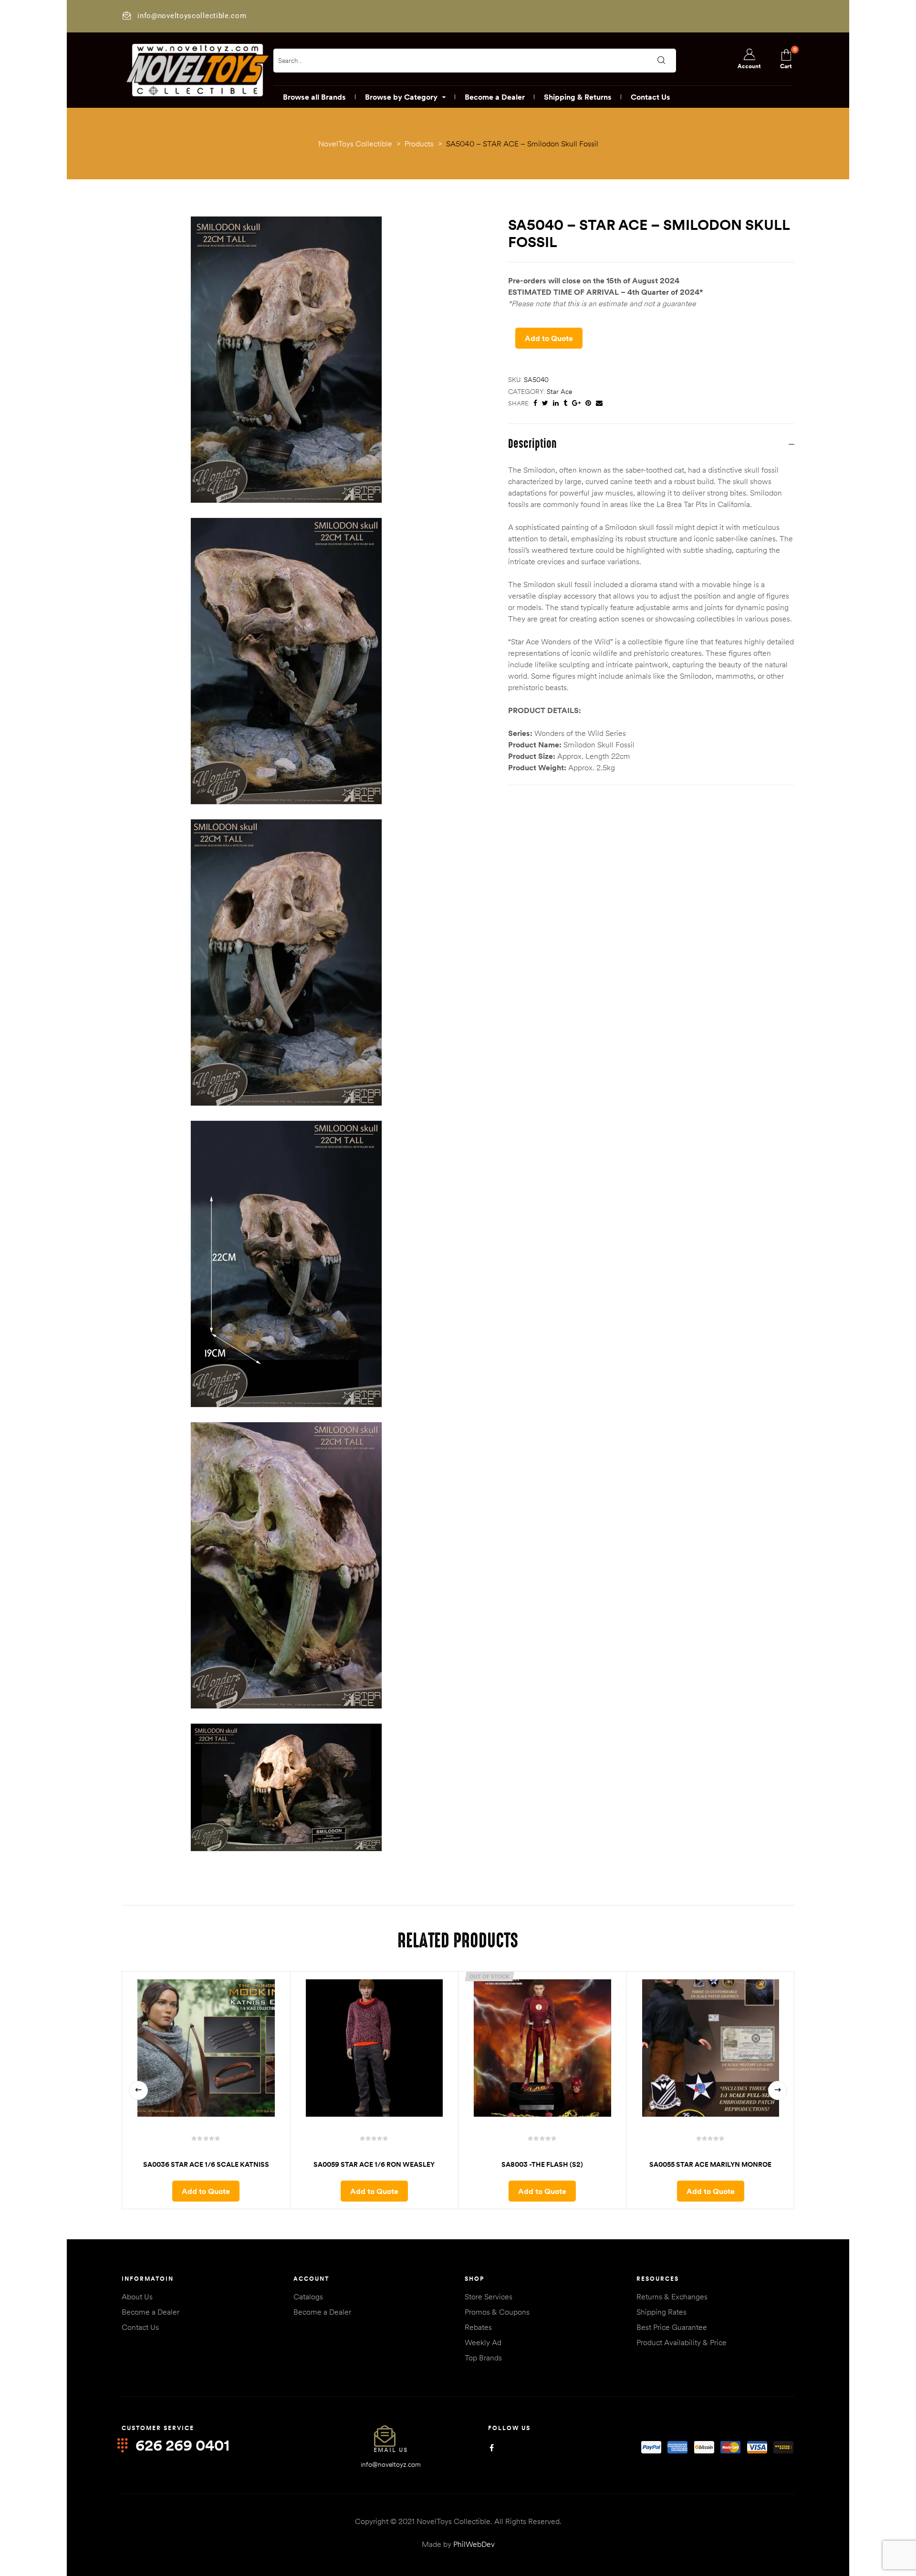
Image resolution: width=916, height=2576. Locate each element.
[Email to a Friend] (599, 403)
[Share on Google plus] (576, 403)
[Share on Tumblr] (565, 403)
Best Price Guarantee (672, 2327)
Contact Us (140, 2327)
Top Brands (483, 2358)
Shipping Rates (661, 2312)
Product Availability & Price (682, 2342)
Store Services (489, 2297)
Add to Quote (549, 338)
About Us (137, 2297)
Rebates (478, 2327)
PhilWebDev (474, 2544)
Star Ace (559, 392)
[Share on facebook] (535, 403)
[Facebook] (492, 2448)
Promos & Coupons (497, 2312)
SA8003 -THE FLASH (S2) (542, 2164)
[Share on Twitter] (545, 403)
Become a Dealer (151, 2312)
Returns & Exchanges (672, 2297)
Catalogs (308, 2297)
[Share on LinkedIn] (556, 403)
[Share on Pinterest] (588, 403)
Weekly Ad (483, 2342)
